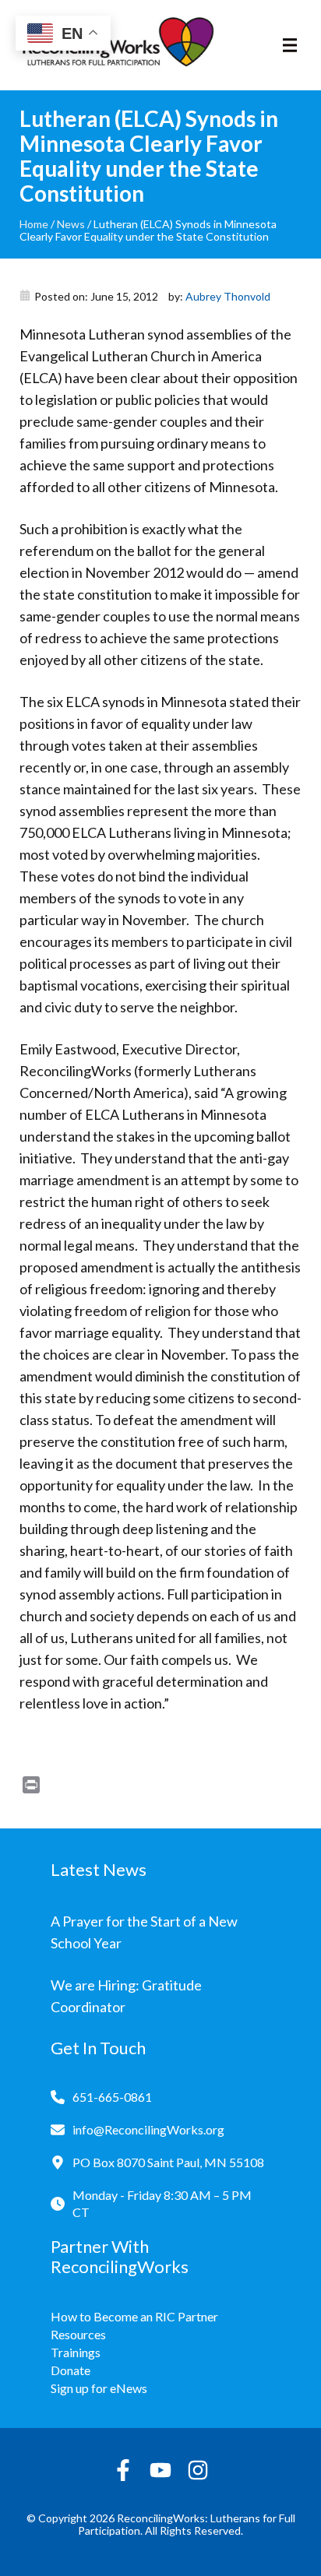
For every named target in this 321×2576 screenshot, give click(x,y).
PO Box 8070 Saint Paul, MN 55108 (168, 2162)
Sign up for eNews (99, 2388)
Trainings (76, 2352)
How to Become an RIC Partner (134, 2316)
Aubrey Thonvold (228, 296)
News (71, 224)
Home (34, 224)
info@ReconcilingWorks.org (148, 2129)
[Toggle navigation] (290, 45)
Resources (78, 2334)
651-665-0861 (112, 2097)
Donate (71, 2370)
